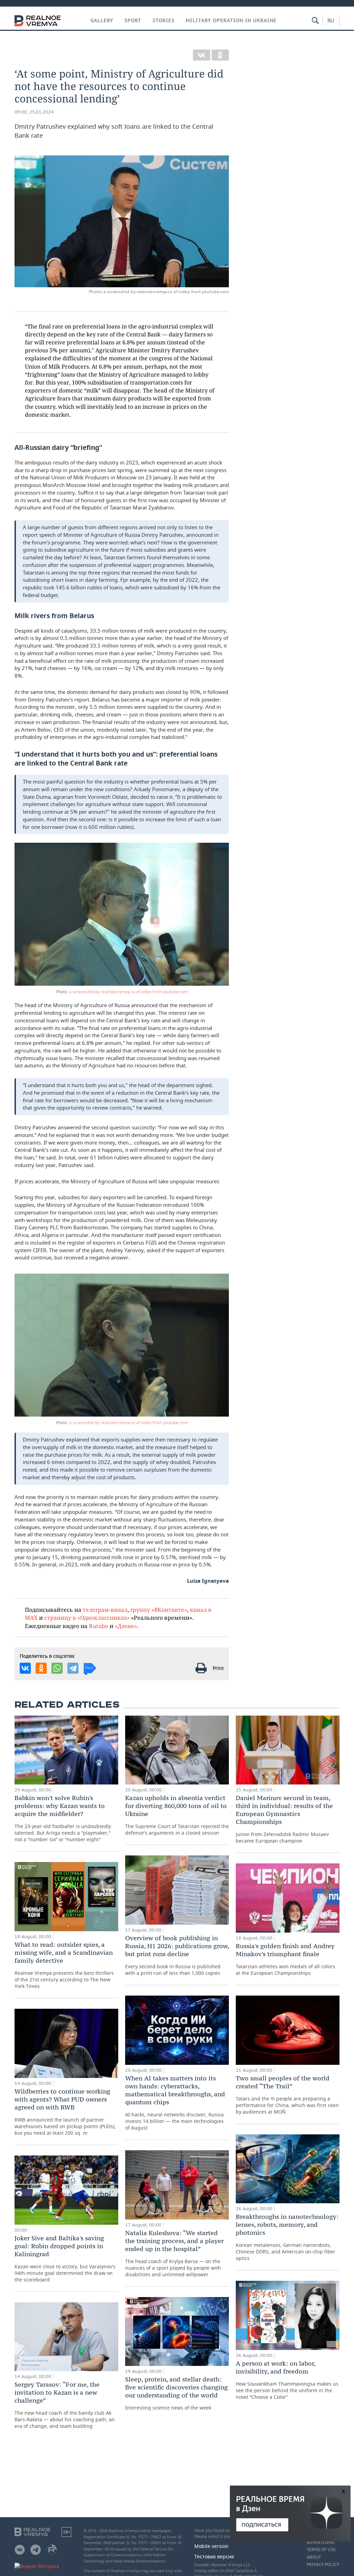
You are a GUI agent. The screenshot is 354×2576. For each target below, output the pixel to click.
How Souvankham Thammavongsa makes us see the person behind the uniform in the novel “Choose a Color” (287, 2380)
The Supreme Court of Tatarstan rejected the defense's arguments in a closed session (177, 1815)
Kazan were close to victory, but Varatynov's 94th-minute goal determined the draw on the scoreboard (65, 2258)
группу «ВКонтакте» (159, 1610)
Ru (331, 20)
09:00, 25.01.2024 (34, 112)
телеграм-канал (105, 1610)
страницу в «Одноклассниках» (87, 1617)
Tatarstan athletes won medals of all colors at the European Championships (285, 1959)
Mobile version (211, 2546)
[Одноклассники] (220, 55)
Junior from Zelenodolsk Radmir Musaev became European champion (284, 1819)
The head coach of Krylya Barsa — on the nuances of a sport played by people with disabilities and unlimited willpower (174, 2253)
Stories (164, 20)
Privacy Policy (323, 2565)
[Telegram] (73, 1668)
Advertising (320, 2542)
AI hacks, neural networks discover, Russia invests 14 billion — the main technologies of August (175, 2103)
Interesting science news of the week (176, 2393)
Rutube (99, 1626)
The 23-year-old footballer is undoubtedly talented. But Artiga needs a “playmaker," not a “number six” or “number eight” (63, 1818)
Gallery (102, 20)
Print (218, 1668)
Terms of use (321, 2550)
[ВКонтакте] (202, 55)
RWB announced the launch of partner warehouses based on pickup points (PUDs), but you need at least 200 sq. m (65, 2112)
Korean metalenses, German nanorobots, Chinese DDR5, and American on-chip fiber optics (287, 2237)
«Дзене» (126, 1626)
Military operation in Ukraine (231, 20)
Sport (133, 20)
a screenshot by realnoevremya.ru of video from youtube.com (128, 992)
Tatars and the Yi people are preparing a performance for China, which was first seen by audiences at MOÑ (287, 2095)
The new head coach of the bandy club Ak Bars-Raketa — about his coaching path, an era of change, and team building (65, 2405)
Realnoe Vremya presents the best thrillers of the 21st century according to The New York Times (64, 1965)
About (314, 2557)
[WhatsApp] (57, 1668)
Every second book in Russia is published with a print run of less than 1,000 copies (177, 1955)
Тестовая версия (214, 2556)
